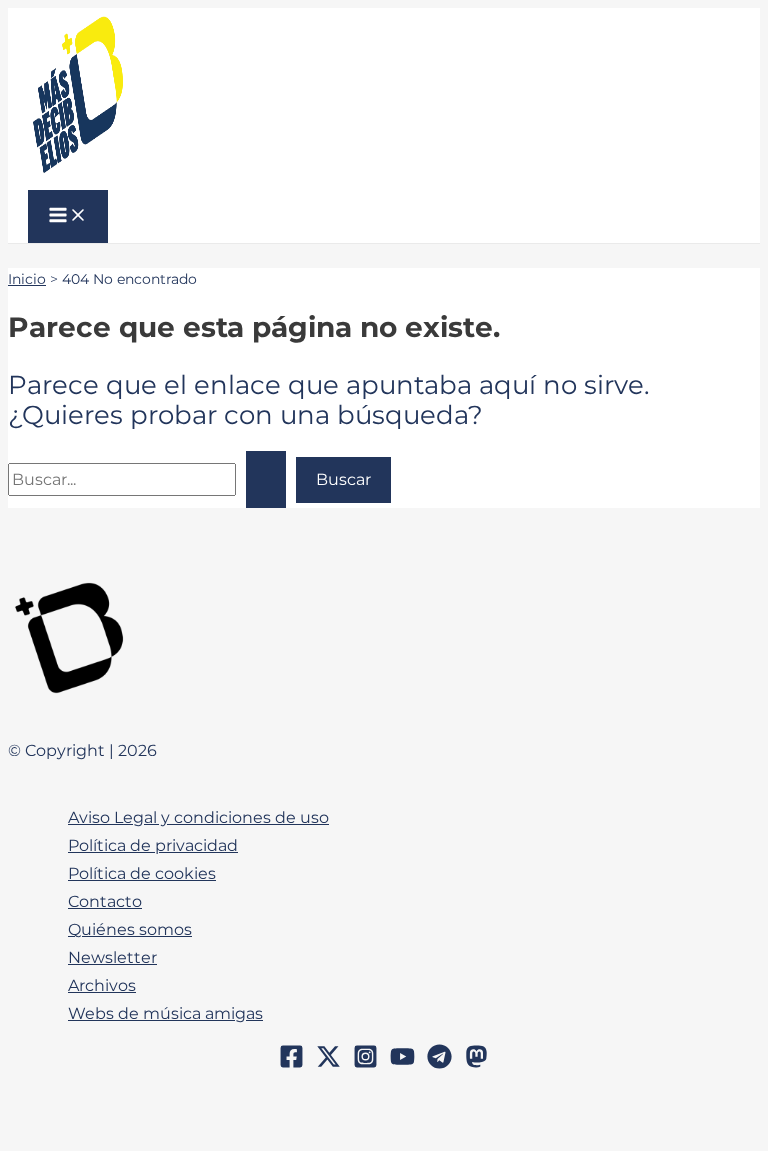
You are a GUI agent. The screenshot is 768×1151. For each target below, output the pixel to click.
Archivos (102, 985)
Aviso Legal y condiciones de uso (198, 817)
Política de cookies (142, 873)
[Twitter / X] (328, 1063)
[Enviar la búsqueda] (266, 479)
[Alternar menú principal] (68, 216)
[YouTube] (402, 1063)
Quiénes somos (130, 929)
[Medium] (476, 1063)
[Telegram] (439, 1063)
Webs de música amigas (165, 1013)
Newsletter (112, 957)
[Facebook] (291, 1063)
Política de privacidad (153, 845)
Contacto (105, 901)
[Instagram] (365, 1063)
